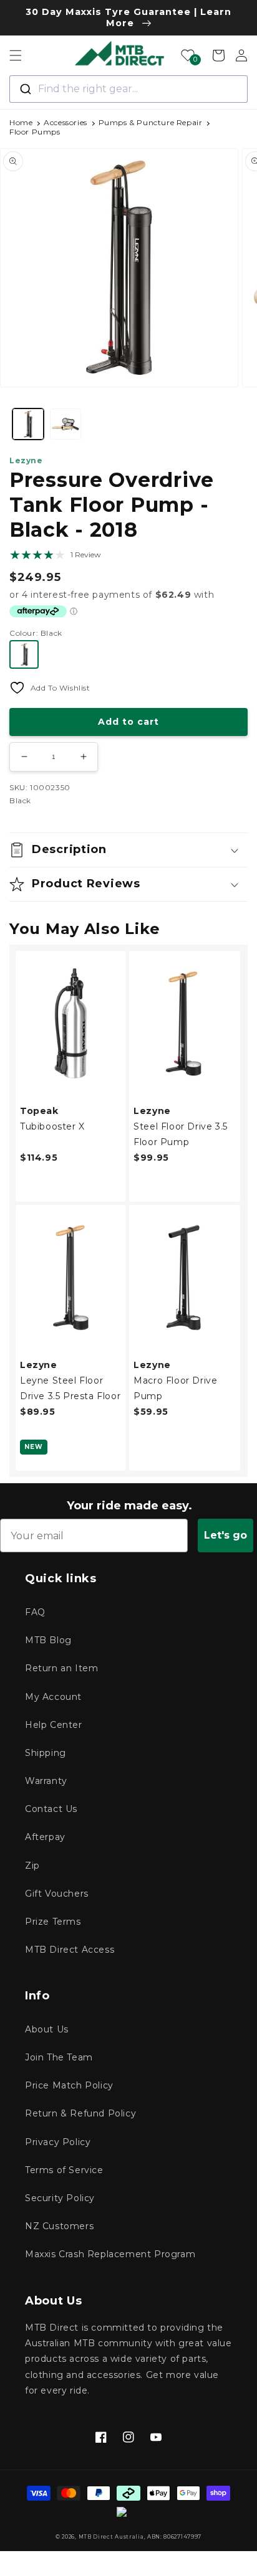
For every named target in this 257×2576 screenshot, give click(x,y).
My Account (53, 1697)
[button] (16, 55)
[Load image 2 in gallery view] (65, 424)
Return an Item (61, 1668)
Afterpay (45, 1837)
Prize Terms (53, 1922)
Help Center (54, 1725)
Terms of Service (64, 2170)
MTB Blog (48, 1640)
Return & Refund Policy (80, 2113)
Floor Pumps (35, 132)
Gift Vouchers (57, 1894)
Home (21, 122)
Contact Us (51, 1809)
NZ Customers (59, 2226)
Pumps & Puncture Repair (151, 122)
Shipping (46, 1753)
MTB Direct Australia (111, 2537)
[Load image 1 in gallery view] (28, 424)
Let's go (225, 1535)
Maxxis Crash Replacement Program (110, 2254)
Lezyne (26, 460)
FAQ (35, 1612)
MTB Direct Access (70, 1950)
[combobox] (128, 89)
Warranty (46, 1781)
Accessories (65, 122)
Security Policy (60, 2198)
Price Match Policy (69, 2085)
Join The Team (59, 2057)
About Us (47, 2029)
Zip (32, 1866)
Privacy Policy (58, 2142)
